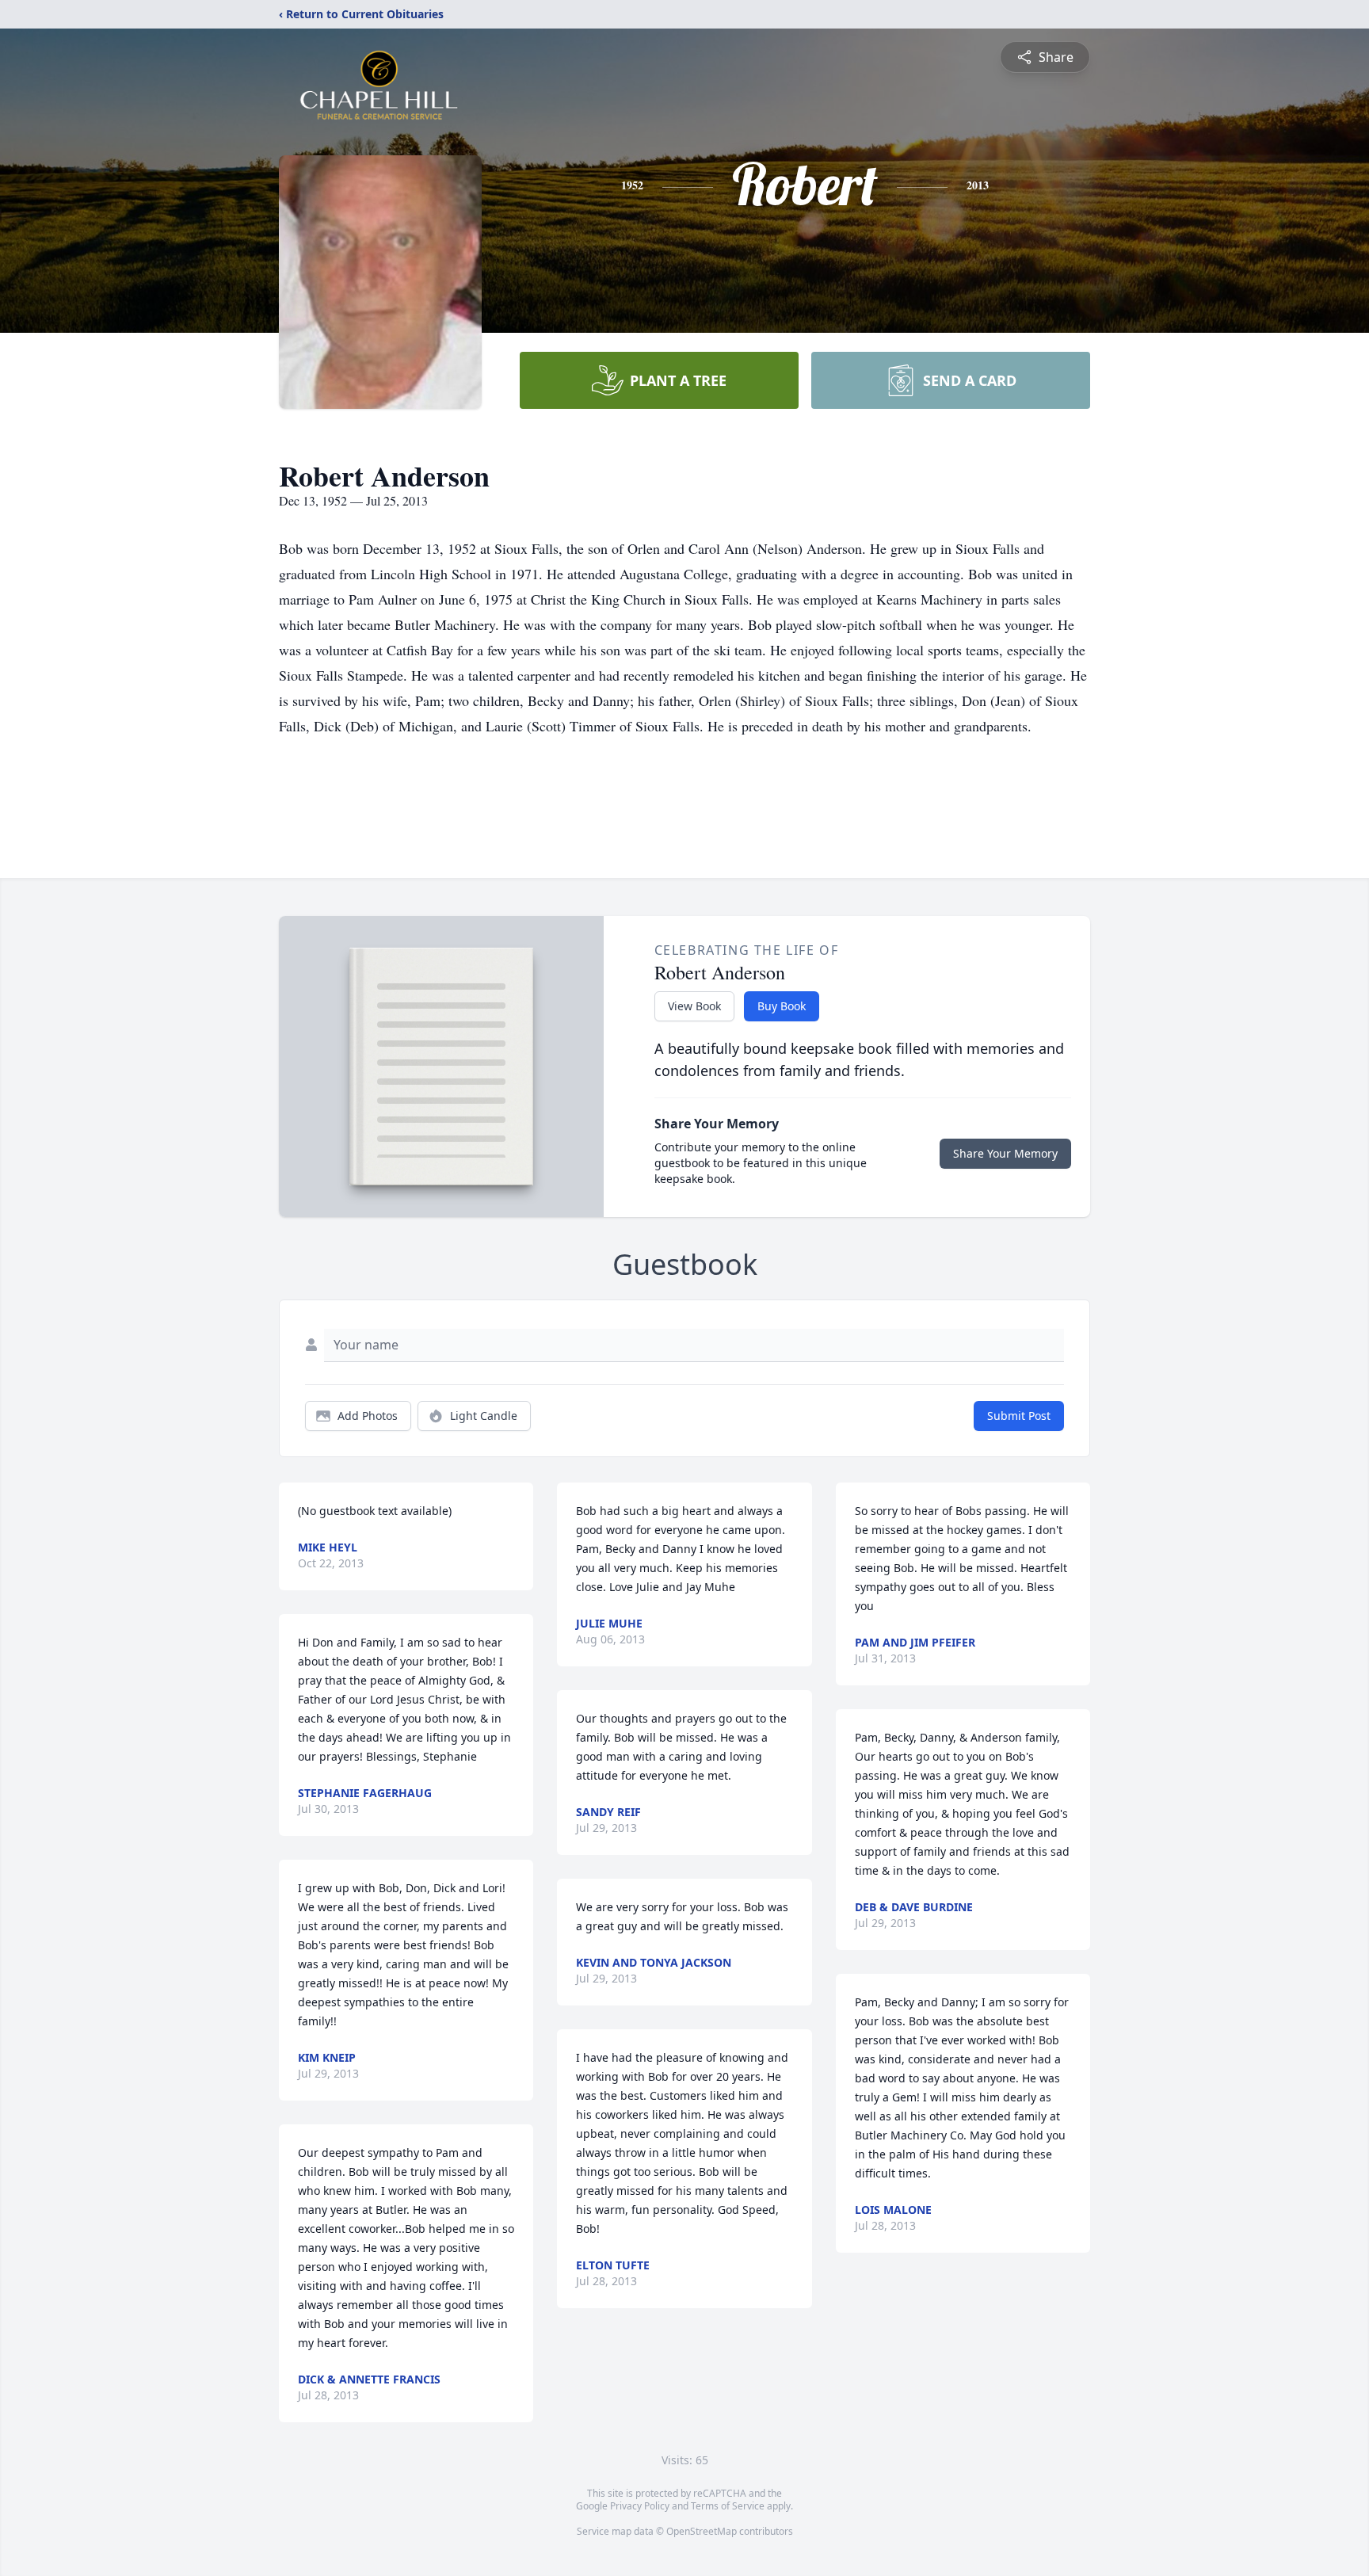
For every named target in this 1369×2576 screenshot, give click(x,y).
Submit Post (1019, 1416)
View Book (694, 1006)
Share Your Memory (1005, 1153)
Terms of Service (728, 2506)
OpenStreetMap (702, 2531)
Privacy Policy (640, 2506)
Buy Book (782, 1006)
